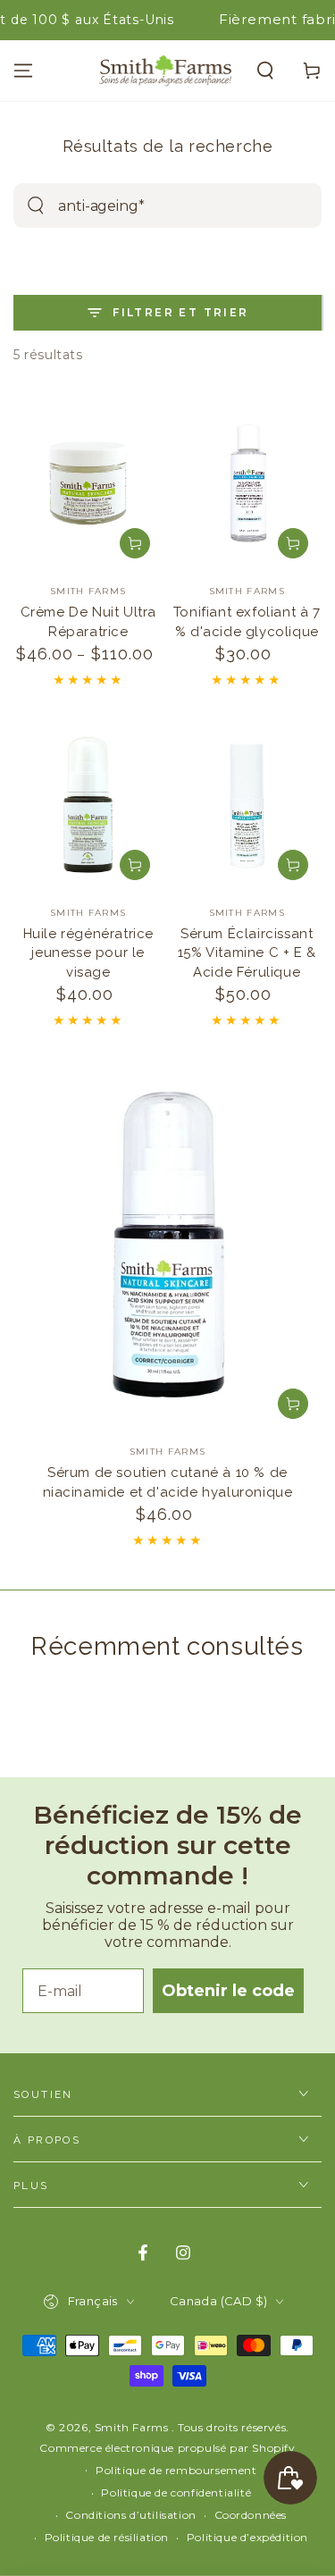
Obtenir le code (228, 1991)
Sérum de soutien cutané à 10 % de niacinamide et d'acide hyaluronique (168, 1482)
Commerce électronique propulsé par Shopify (167, 2448)
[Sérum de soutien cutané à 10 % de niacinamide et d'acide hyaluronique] (167, 1244)
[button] (265, 71)
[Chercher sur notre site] (36, 206)
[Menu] (23, 71)
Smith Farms (133, 2427)
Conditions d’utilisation (130, 2515)
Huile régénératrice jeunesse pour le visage (88, 953)
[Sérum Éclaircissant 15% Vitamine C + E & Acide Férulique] (247, 805)
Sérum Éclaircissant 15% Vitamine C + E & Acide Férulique (247, 953)
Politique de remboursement (176, 2470)
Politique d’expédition (247, 2537)
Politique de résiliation (107, 2537)
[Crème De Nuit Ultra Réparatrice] (88, 483)
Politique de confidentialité (176, 2492)
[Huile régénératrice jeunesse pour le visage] (88, 805)
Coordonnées (251, 2515)
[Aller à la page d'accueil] (166, 71)
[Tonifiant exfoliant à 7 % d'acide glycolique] (247, 483)
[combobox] (145, 206)
